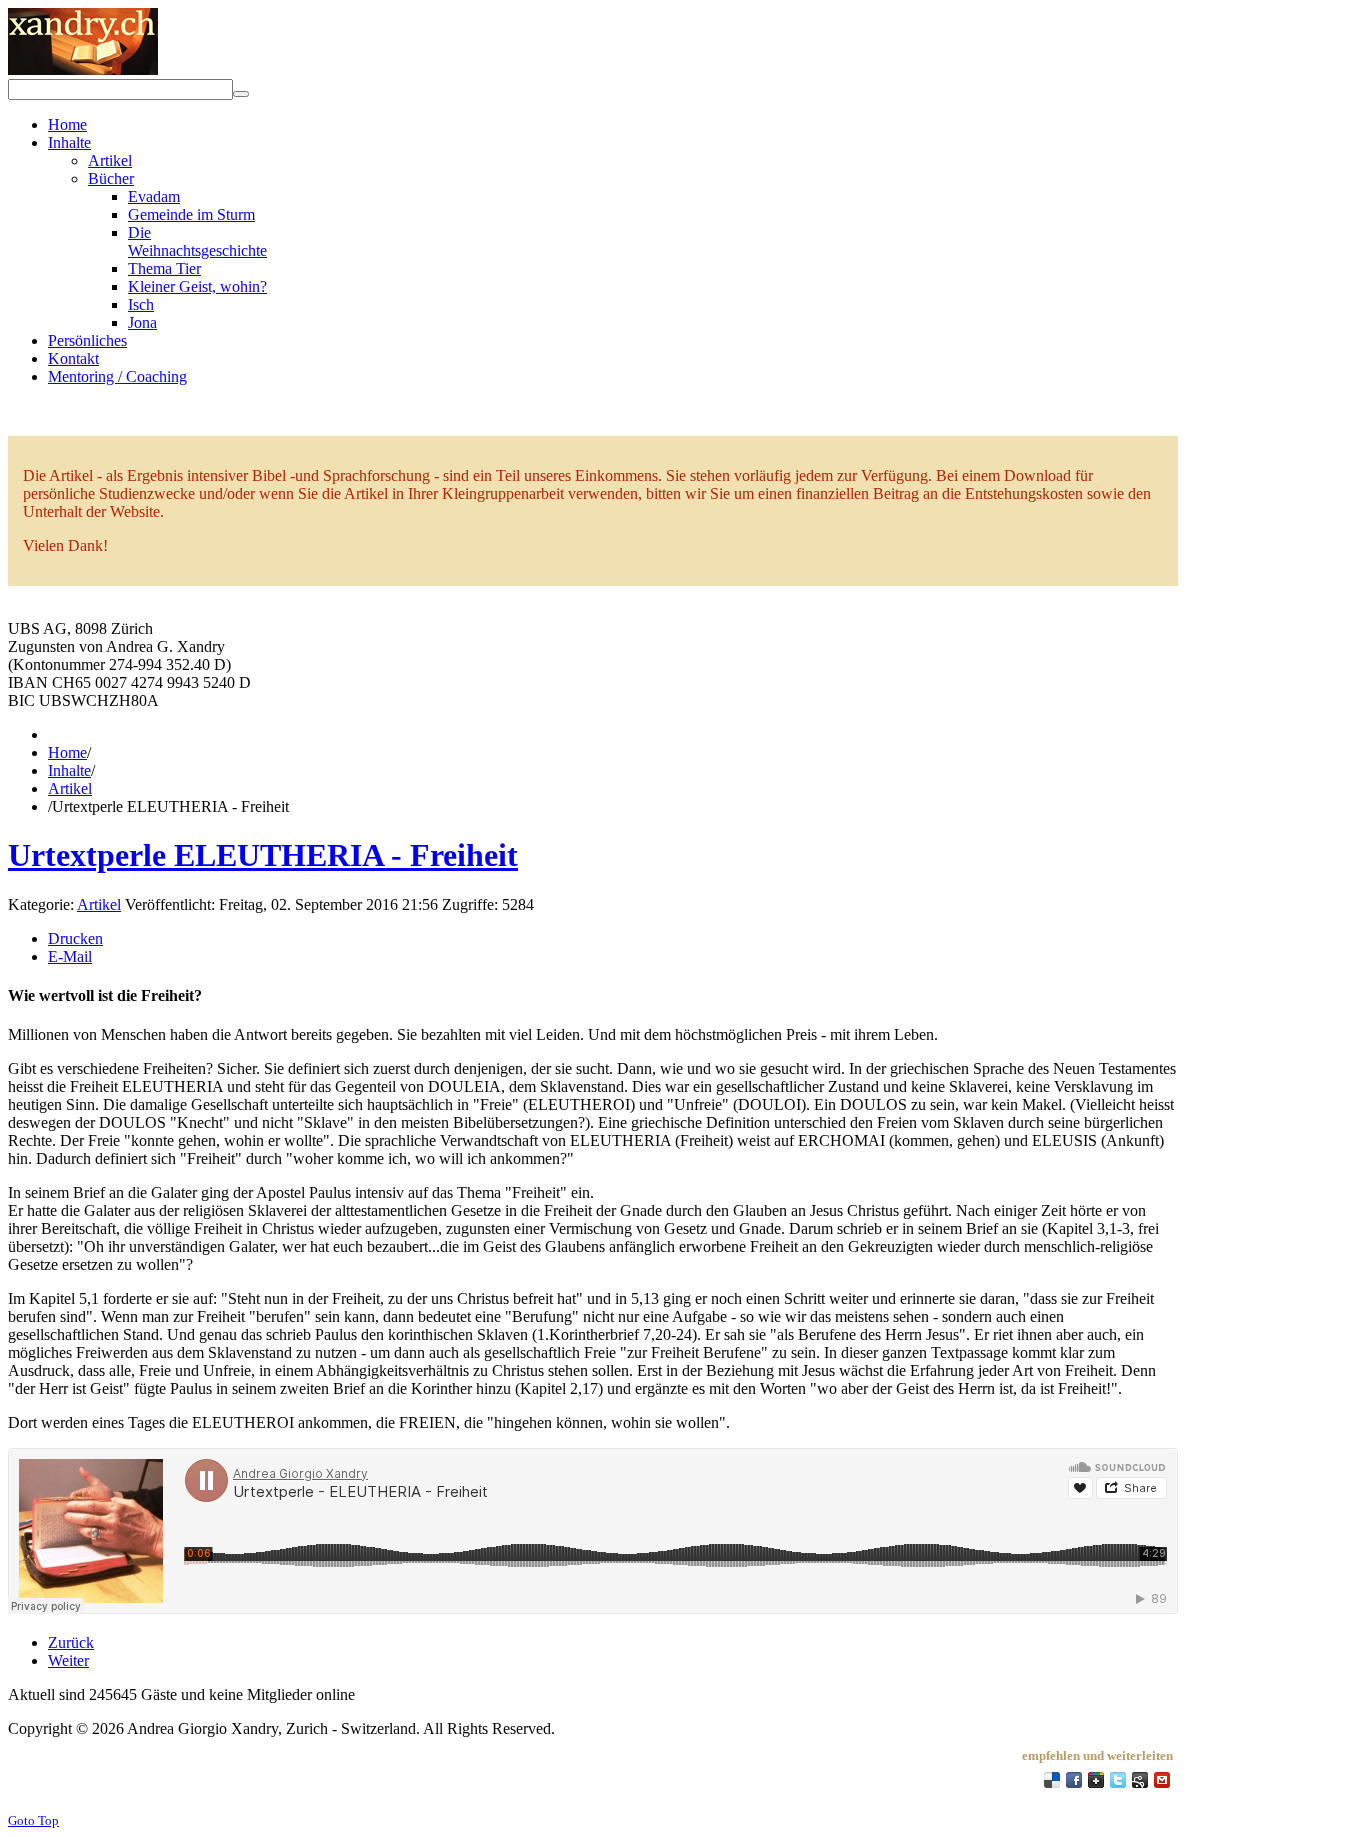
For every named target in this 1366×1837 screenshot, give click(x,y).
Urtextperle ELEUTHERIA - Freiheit (263, 855)
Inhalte (69, 770)
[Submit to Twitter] (1118, 1780)
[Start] (241, 94)
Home (67, 752)
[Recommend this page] (1162, 1780)
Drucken (75, 938)
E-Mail (70, 956)
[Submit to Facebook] (1074, 1780)
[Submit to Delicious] (1052, 1780)
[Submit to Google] (1096, 1780)
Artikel (70, 788)
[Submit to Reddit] (1140, 1780)
